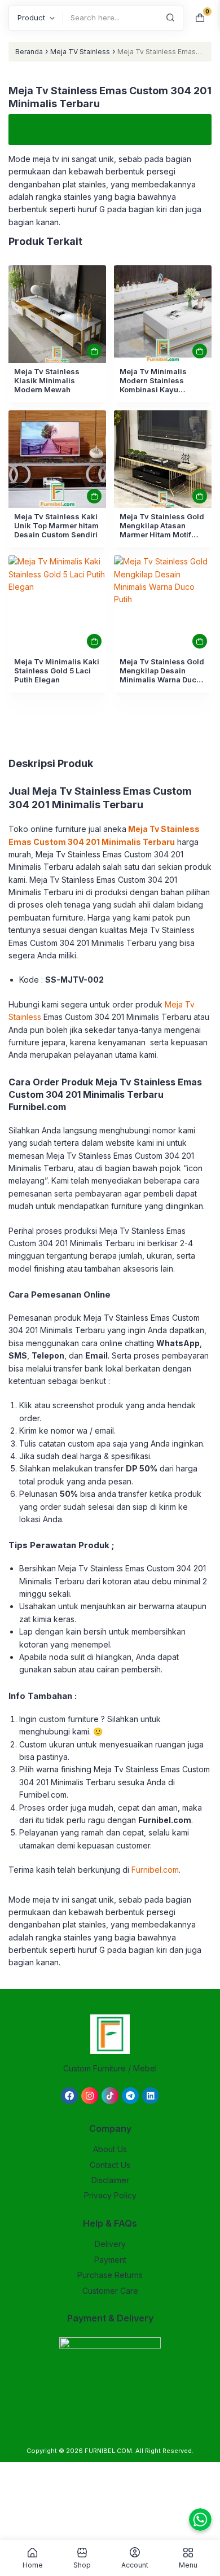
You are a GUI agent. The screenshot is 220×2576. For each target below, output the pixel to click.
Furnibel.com (155, 1870)
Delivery (110, 2244)
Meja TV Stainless (80, 52)
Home (33, 2565)
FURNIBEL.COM (108, 2451)
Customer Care (110, 2291)
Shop (82, 2565)
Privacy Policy (110, 2195)
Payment (110, 2260)
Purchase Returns (110, 2275)
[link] (57, 314)
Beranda (29, 52)
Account (135, 2565)
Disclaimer (110, 2180)
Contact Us (110, 2165)
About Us (110, 2149)
